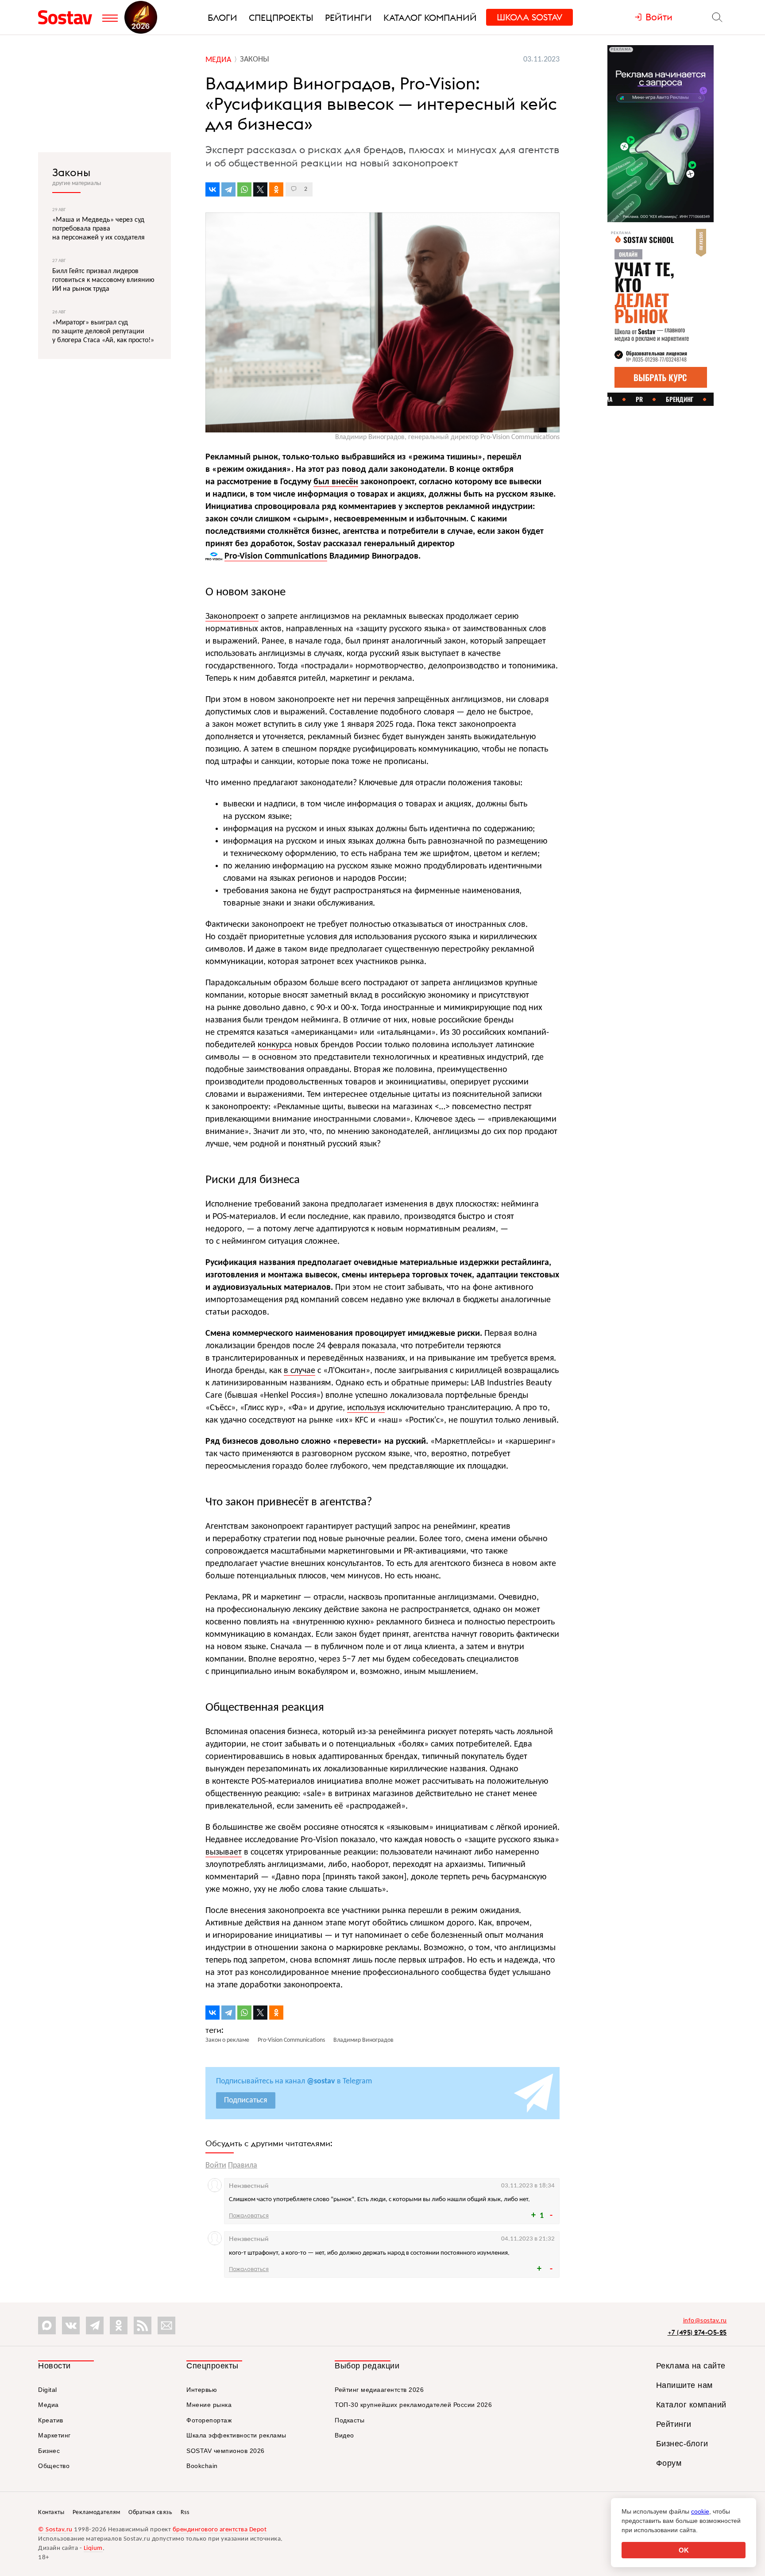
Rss (185, 2512)
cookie (700, 2511)
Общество (54, 2466)
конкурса (275, 1045)
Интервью (202, 2390)
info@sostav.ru (705, 2321)
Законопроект (232, 617)
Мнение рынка (209, 2405)
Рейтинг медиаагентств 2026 (379, 2390)
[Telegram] (228, 189)
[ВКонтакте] (212, 189)
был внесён (336, 482)
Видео (344, 2435)
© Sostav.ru (55, 2530)
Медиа (48, 2405)
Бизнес (49, 2451)
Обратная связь (150, 2512)
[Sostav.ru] (68, 17)
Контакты (51, 2512)
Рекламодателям (97, 2512)
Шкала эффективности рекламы (236, 2435)
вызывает (224, 1852)
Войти (216, 2165)
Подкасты (350, 2420)
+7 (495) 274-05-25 (697, 2332)
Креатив (51, 2420)
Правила (243, 2165)
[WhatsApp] (244, 189)
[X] (260, 189)
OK (684, 2550)
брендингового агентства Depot (220, 2530)
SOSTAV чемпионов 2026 (226, 2451)
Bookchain (202, 2466)
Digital (48, 2390)
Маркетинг (54, 2435)
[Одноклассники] (276, 189)
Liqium (93, 2548)
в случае (299, 1371)
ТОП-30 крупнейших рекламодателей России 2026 (413, 2405)
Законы (71, 172)
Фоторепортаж (209, 2420)
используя (366, 1408)
